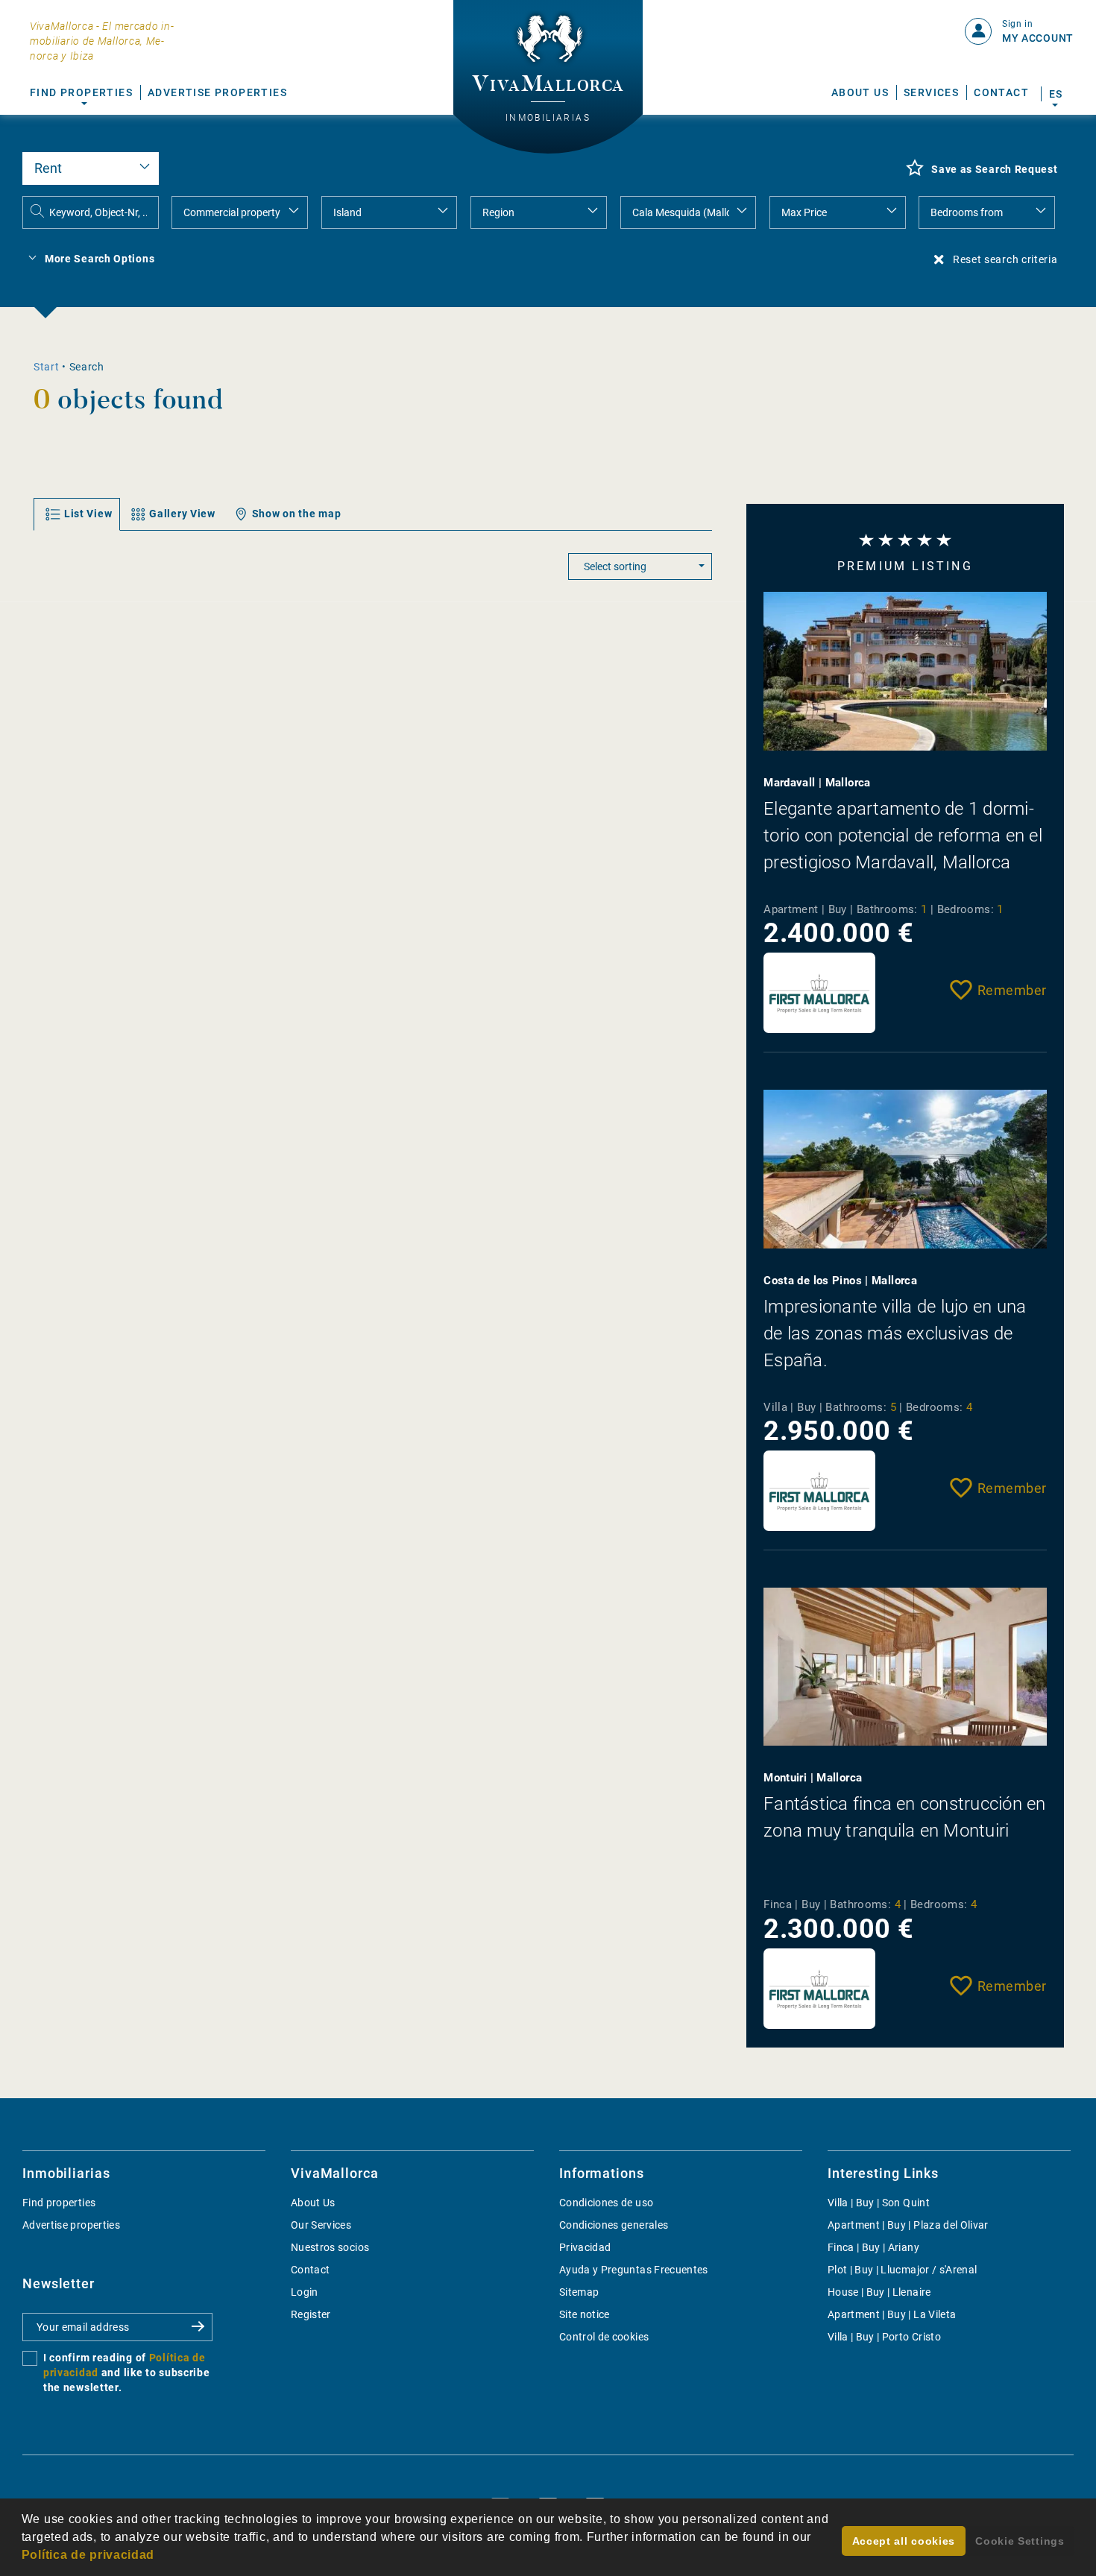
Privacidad (585, 2247)
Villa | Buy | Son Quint (879, 2203)
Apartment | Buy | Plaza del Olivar (908, 2225)
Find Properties (81, 92)
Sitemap (579, 2292)
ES (1055, 94)
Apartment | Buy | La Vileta (892, 2314)
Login (305, 2292)
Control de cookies (604, 2337)
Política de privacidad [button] (88, 2555)
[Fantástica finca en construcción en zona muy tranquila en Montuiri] (905, 1667)
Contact (1001, 92)
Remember (1012, 990)
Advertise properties (71, 2225)
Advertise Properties (217, 92)
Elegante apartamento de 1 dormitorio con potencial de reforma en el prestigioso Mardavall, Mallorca (903, 836)
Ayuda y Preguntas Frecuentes (634, 2270)
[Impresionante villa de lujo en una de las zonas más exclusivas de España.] (905, 1169)
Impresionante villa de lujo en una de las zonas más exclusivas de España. (895, 1333)
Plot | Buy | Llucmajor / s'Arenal (903, 2270)
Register (311, 2314)
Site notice (585, 2314)
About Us (860, 92)
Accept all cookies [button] (904, 2541)
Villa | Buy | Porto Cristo (884, 2337)
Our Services (321, 2225)
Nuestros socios (330, 2247)
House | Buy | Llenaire (879, 2292)
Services (931, 92)
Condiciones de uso (606, 2203)
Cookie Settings (1020, 2541)
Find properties (59, 2203)
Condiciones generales (614, 2225)
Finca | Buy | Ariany (873, 2247)
